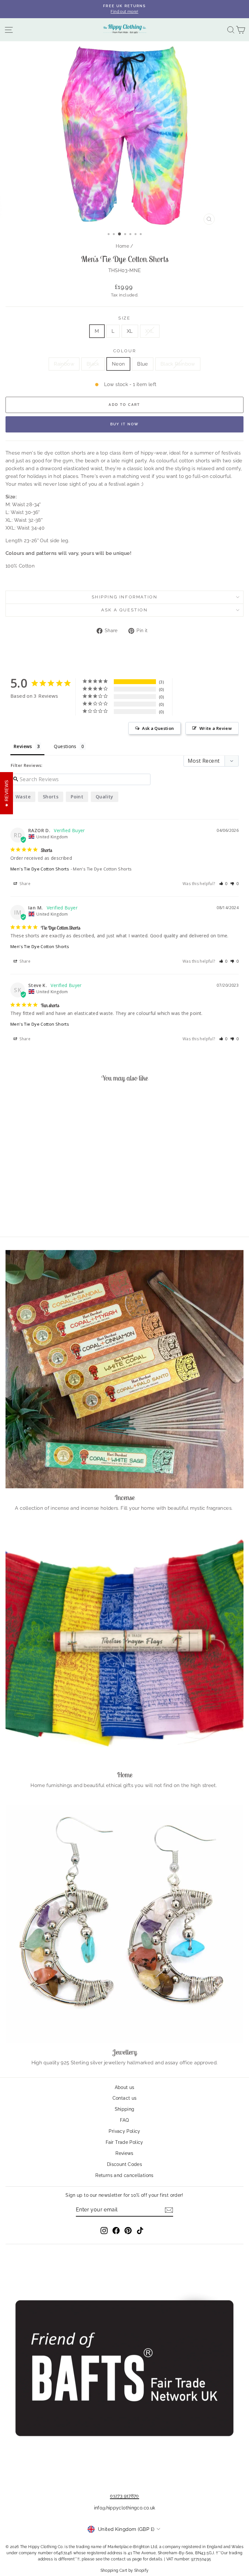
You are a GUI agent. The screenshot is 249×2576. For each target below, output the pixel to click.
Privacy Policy (124, 2131)
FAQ (124, 2120)
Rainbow (64, 364)
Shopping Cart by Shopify (125, 2570)
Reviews (124, 2153)
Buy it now (124, 424)
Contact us (125, 2098)
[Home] (124, 1646)
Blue (143, 364)
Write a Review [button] (216, 728)
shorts (51, 797)
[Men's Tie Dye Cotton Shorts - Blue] (59, 1213)
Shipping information (125, 597)
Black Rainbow (178, 364)
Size (124, 318)
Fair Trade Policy (124, 2142)
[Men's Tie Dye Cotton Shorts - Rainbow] (36, 1213)
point (77, 797)
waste (23, 797)
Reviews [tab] (23, 746)
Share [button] (24, 884)
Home (122, 246)
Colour (125, 351)
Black (93, 364)
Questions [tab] (65, 746)
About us (125, 2087)
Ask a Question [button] (158, 728)
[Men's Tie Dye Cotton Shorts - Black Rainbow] (66, 1213)
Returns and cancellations (124, 2175)
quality (105, 797)
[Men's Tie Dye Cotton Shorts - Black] (44, 1213)
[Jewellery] (124, 1924)
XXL (150, 331)
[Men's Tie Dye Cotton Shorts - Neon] (51, 1213)
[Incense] (124, 1369)
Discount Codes (124, 2164)
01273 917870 (124, 2496)
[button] (224, 884)
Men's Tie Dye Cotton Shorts (40, 869)
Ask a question (124, 610)
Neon (119, 364)
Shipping (125, 2109)
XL (130, 331)
